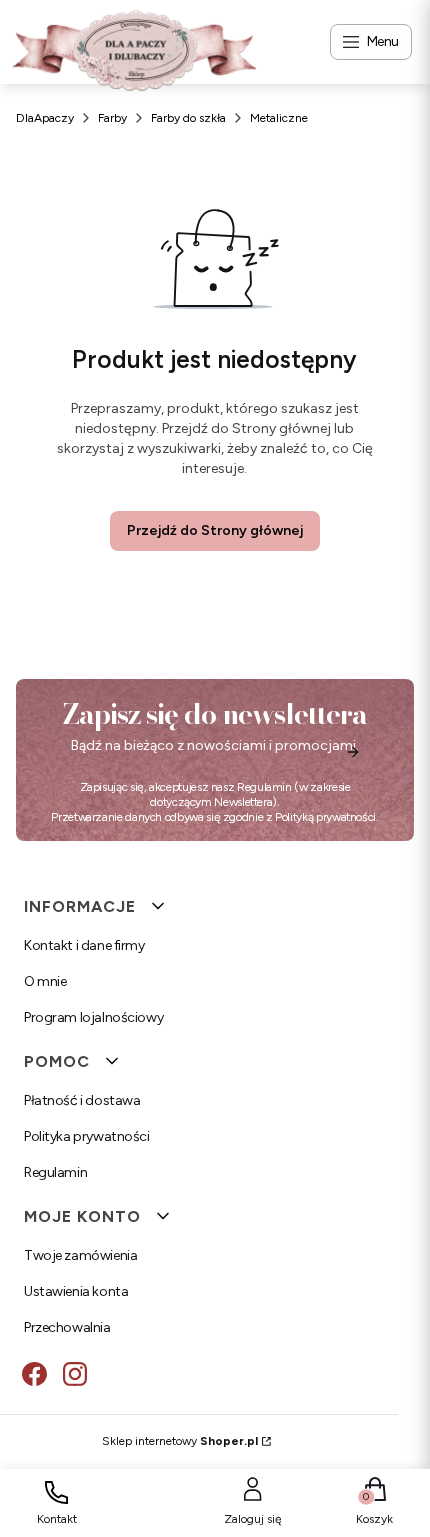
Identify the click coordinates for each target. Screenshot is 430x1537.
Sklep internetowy (180, 1441)
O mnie (45, 981)
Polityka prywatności (87, 1136)
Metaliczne (279, 118)
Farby (112, 118)
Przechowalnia (67, 1327)
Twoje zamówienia (80, 1255)
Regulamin (264, 787)
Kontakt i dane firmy (84, 945)
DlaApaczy (45, 118)
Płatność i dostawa (82, 1100)
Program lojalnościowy (93, 1017)
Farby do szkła (188, 118)
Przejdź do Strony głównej (215, 530)
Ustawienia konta (76, 1291)
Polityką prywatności (325, 817)
